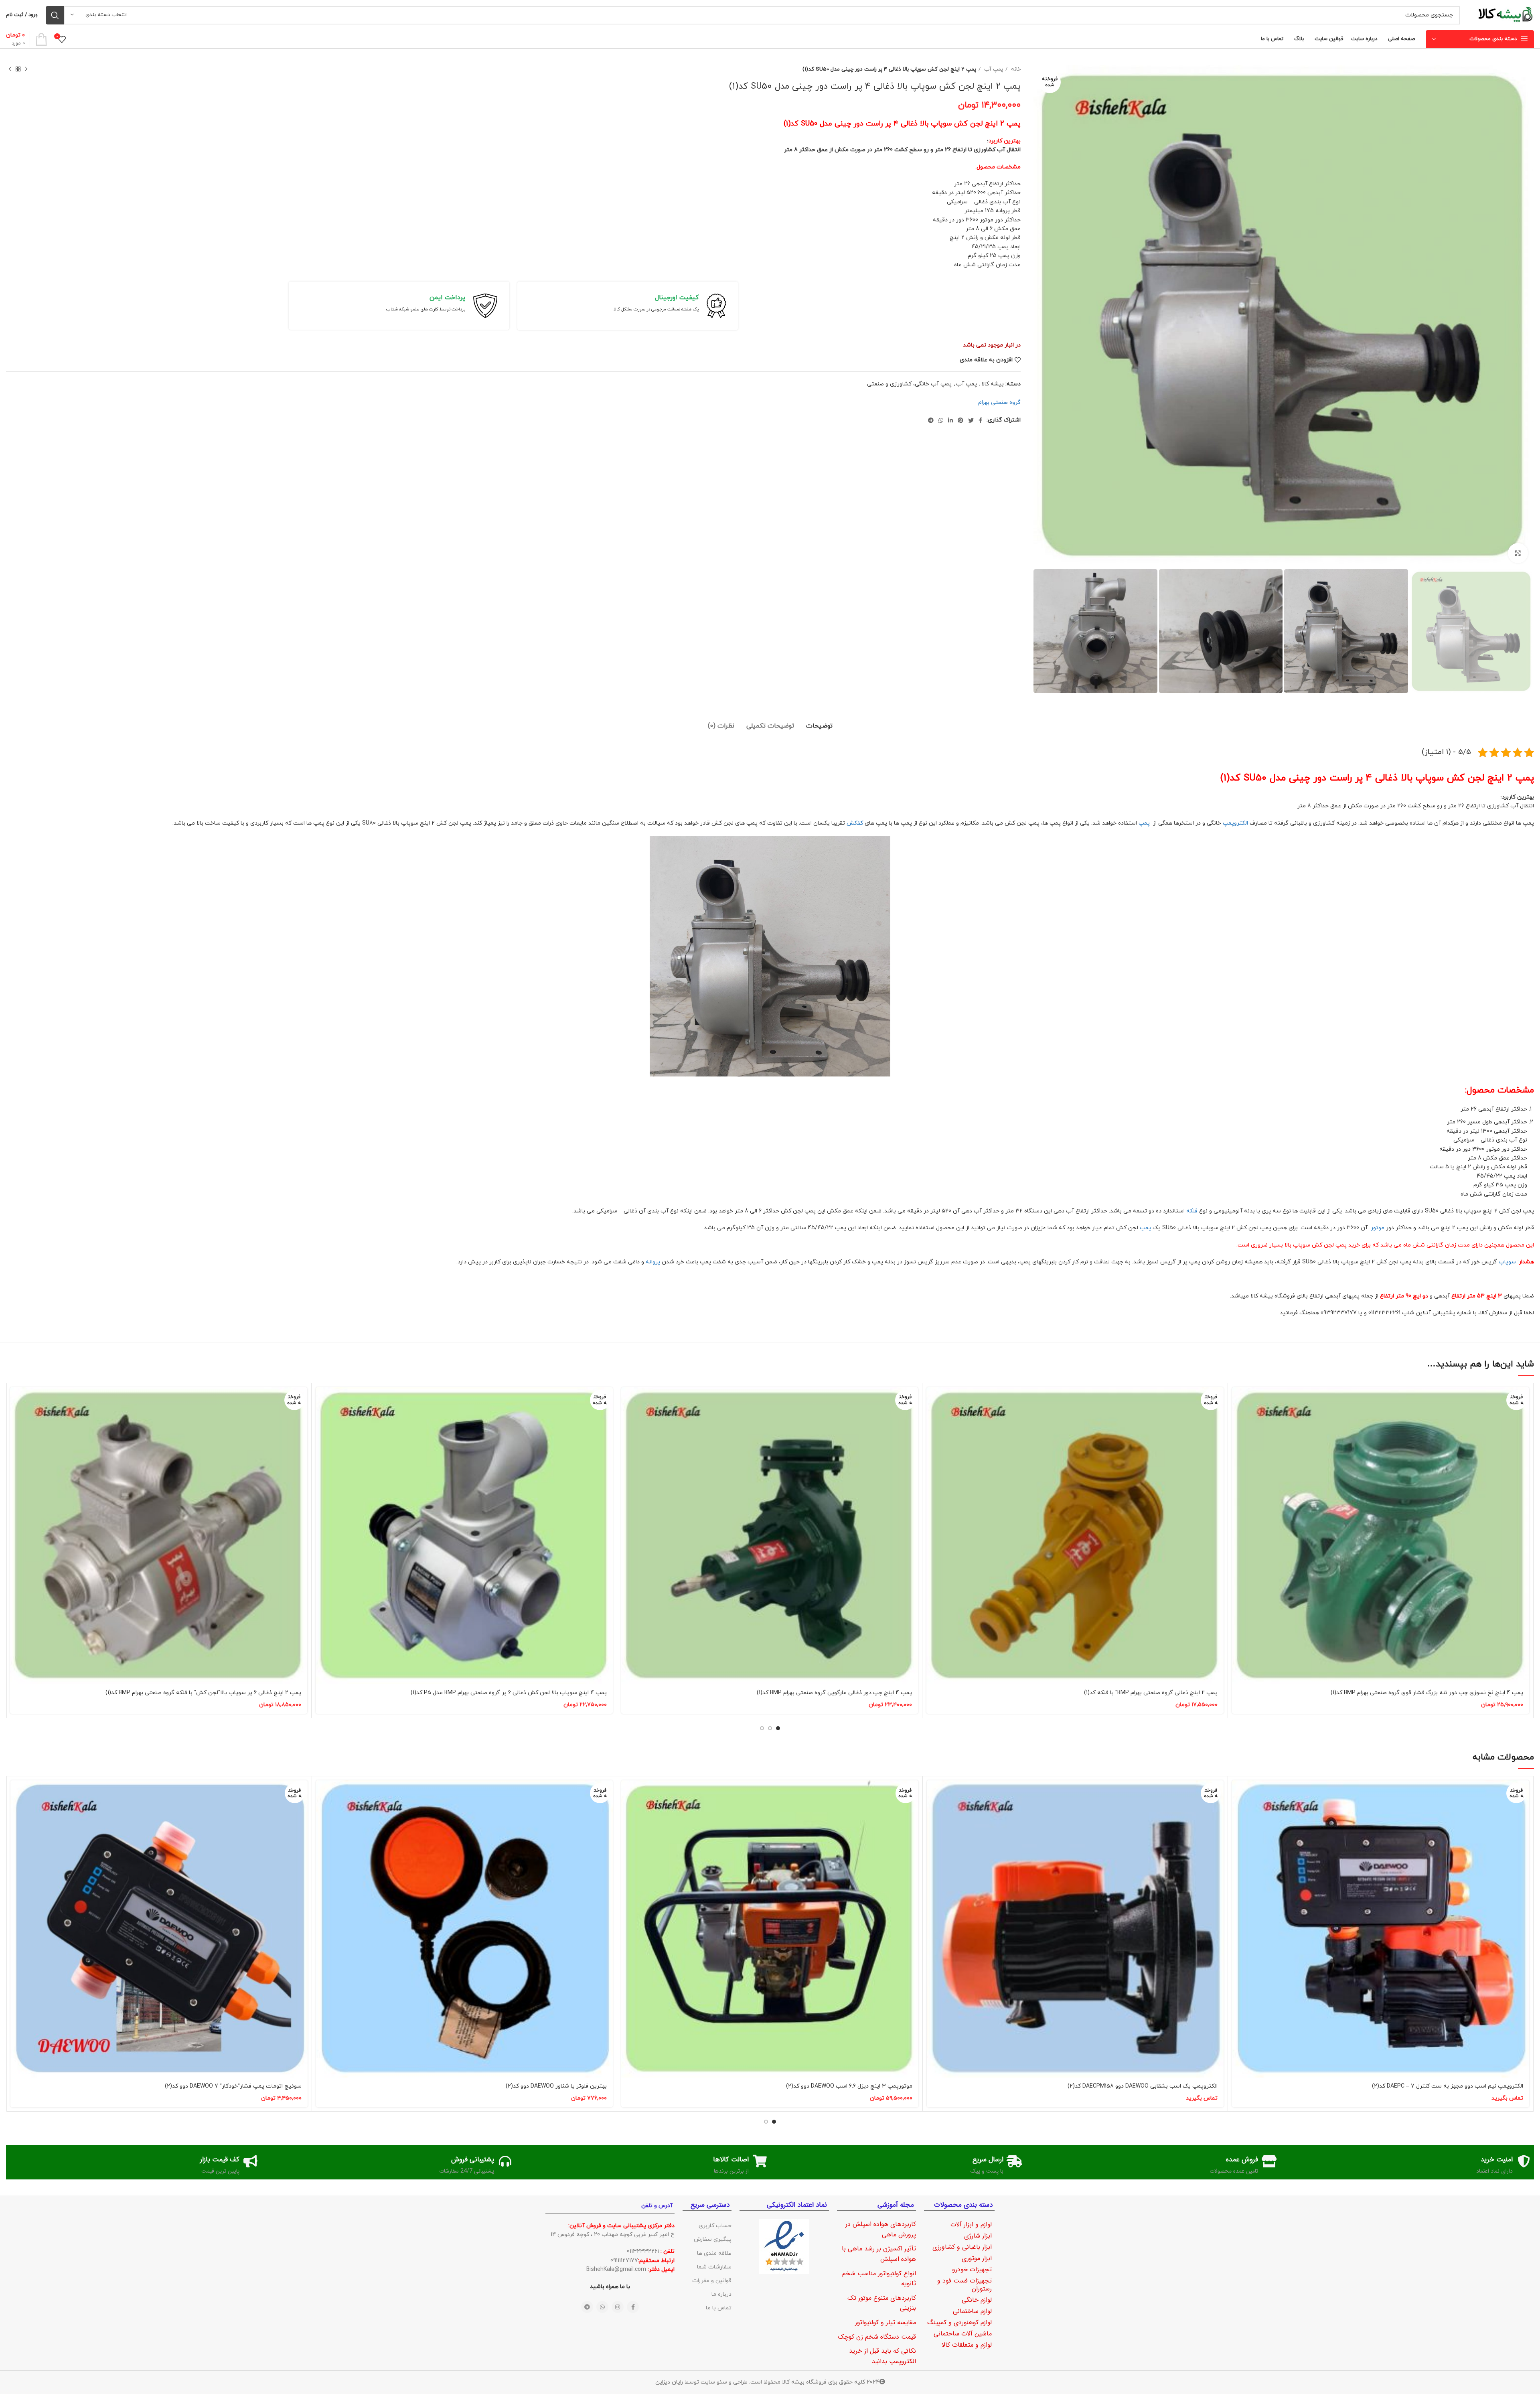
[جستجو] (55, 15)
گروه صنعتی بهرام (999, 402)
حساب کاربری (715, 2226)
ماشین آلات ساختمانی (963, 2334)
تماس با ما (719, 2308)
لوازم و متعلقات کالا (967, 2345)
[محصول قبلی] (26, 69)
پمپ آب (993, 69)
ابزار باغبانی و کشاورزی (962, 2247)
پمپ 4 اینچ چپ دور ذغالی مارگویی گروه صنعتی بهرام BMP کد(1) (834, 1693)
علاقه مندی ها (714, 2253)
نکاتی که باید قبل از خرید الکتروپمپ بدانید (882, 2356)
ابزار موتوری (977, 2258)
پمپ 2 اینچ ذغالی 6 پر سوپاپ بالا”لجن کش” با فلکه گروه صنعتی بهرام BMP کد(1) (203, 1693)
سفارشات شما (714, 2267)
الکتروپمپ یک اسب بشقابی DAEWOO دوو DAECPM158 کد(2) (1143, 2086)
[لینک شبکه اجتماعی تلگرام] (931, 420)
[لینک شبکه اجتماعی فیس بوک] (980, 420)
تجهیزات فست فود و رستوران (965, 2285)
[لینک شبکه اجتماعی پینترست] (960, 420)
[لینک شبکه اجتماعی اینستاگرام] (618, 2307)
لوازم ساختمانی (972, 2311)
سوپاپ (1507, 1262)
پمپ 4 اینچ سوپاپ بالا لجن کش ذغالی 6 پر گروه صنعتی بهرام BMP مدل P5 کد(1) (509, 1693)
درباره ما (721, 2294)
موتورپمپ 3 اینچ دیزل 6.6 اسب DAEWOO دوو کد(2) (849, 2086)
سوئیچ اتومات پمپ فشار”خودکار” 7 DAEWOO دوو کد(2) (233, 2086)
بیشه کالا (993, 384)
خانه (1015, 69)
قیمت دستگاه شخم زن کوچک (877, 2337)
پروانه (653, 1262)
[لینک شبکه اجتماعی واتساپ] (941, 420)
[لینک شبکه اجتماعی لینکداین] (950, 420)
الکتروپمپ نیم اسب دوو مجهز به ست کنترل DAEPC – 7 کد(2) (1448, 2086)
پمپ (1145, 823)
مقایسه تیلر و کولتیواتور (885, 2322)
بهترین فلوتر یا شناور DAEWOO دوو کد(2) (556, 2086)
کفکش (855, 823)
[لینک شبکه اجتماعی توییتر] (971, 420)
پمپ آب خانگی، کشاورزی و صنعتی (909, 384)
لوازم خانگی (977, 2300)
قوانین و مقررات (712, 2281)
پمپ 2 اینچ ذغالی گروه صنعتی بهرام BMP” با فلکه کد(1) (1151, 1693)
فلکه (1191, 1211)
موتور (1377, 1228)
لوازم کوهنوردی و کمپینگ (959, 2322)
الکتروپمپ (1235, 823)
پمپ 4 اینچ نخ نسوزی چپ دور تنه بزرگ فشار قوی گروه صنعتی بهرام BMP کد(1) (1427, 1693)
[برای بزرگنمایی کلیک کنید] (1518, 553)
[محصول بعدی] (10, 69)
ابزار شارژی (978, 2236)
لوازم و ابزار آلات (971, 2225)
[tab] (819, 722)
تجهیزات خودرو (972, 2269)
